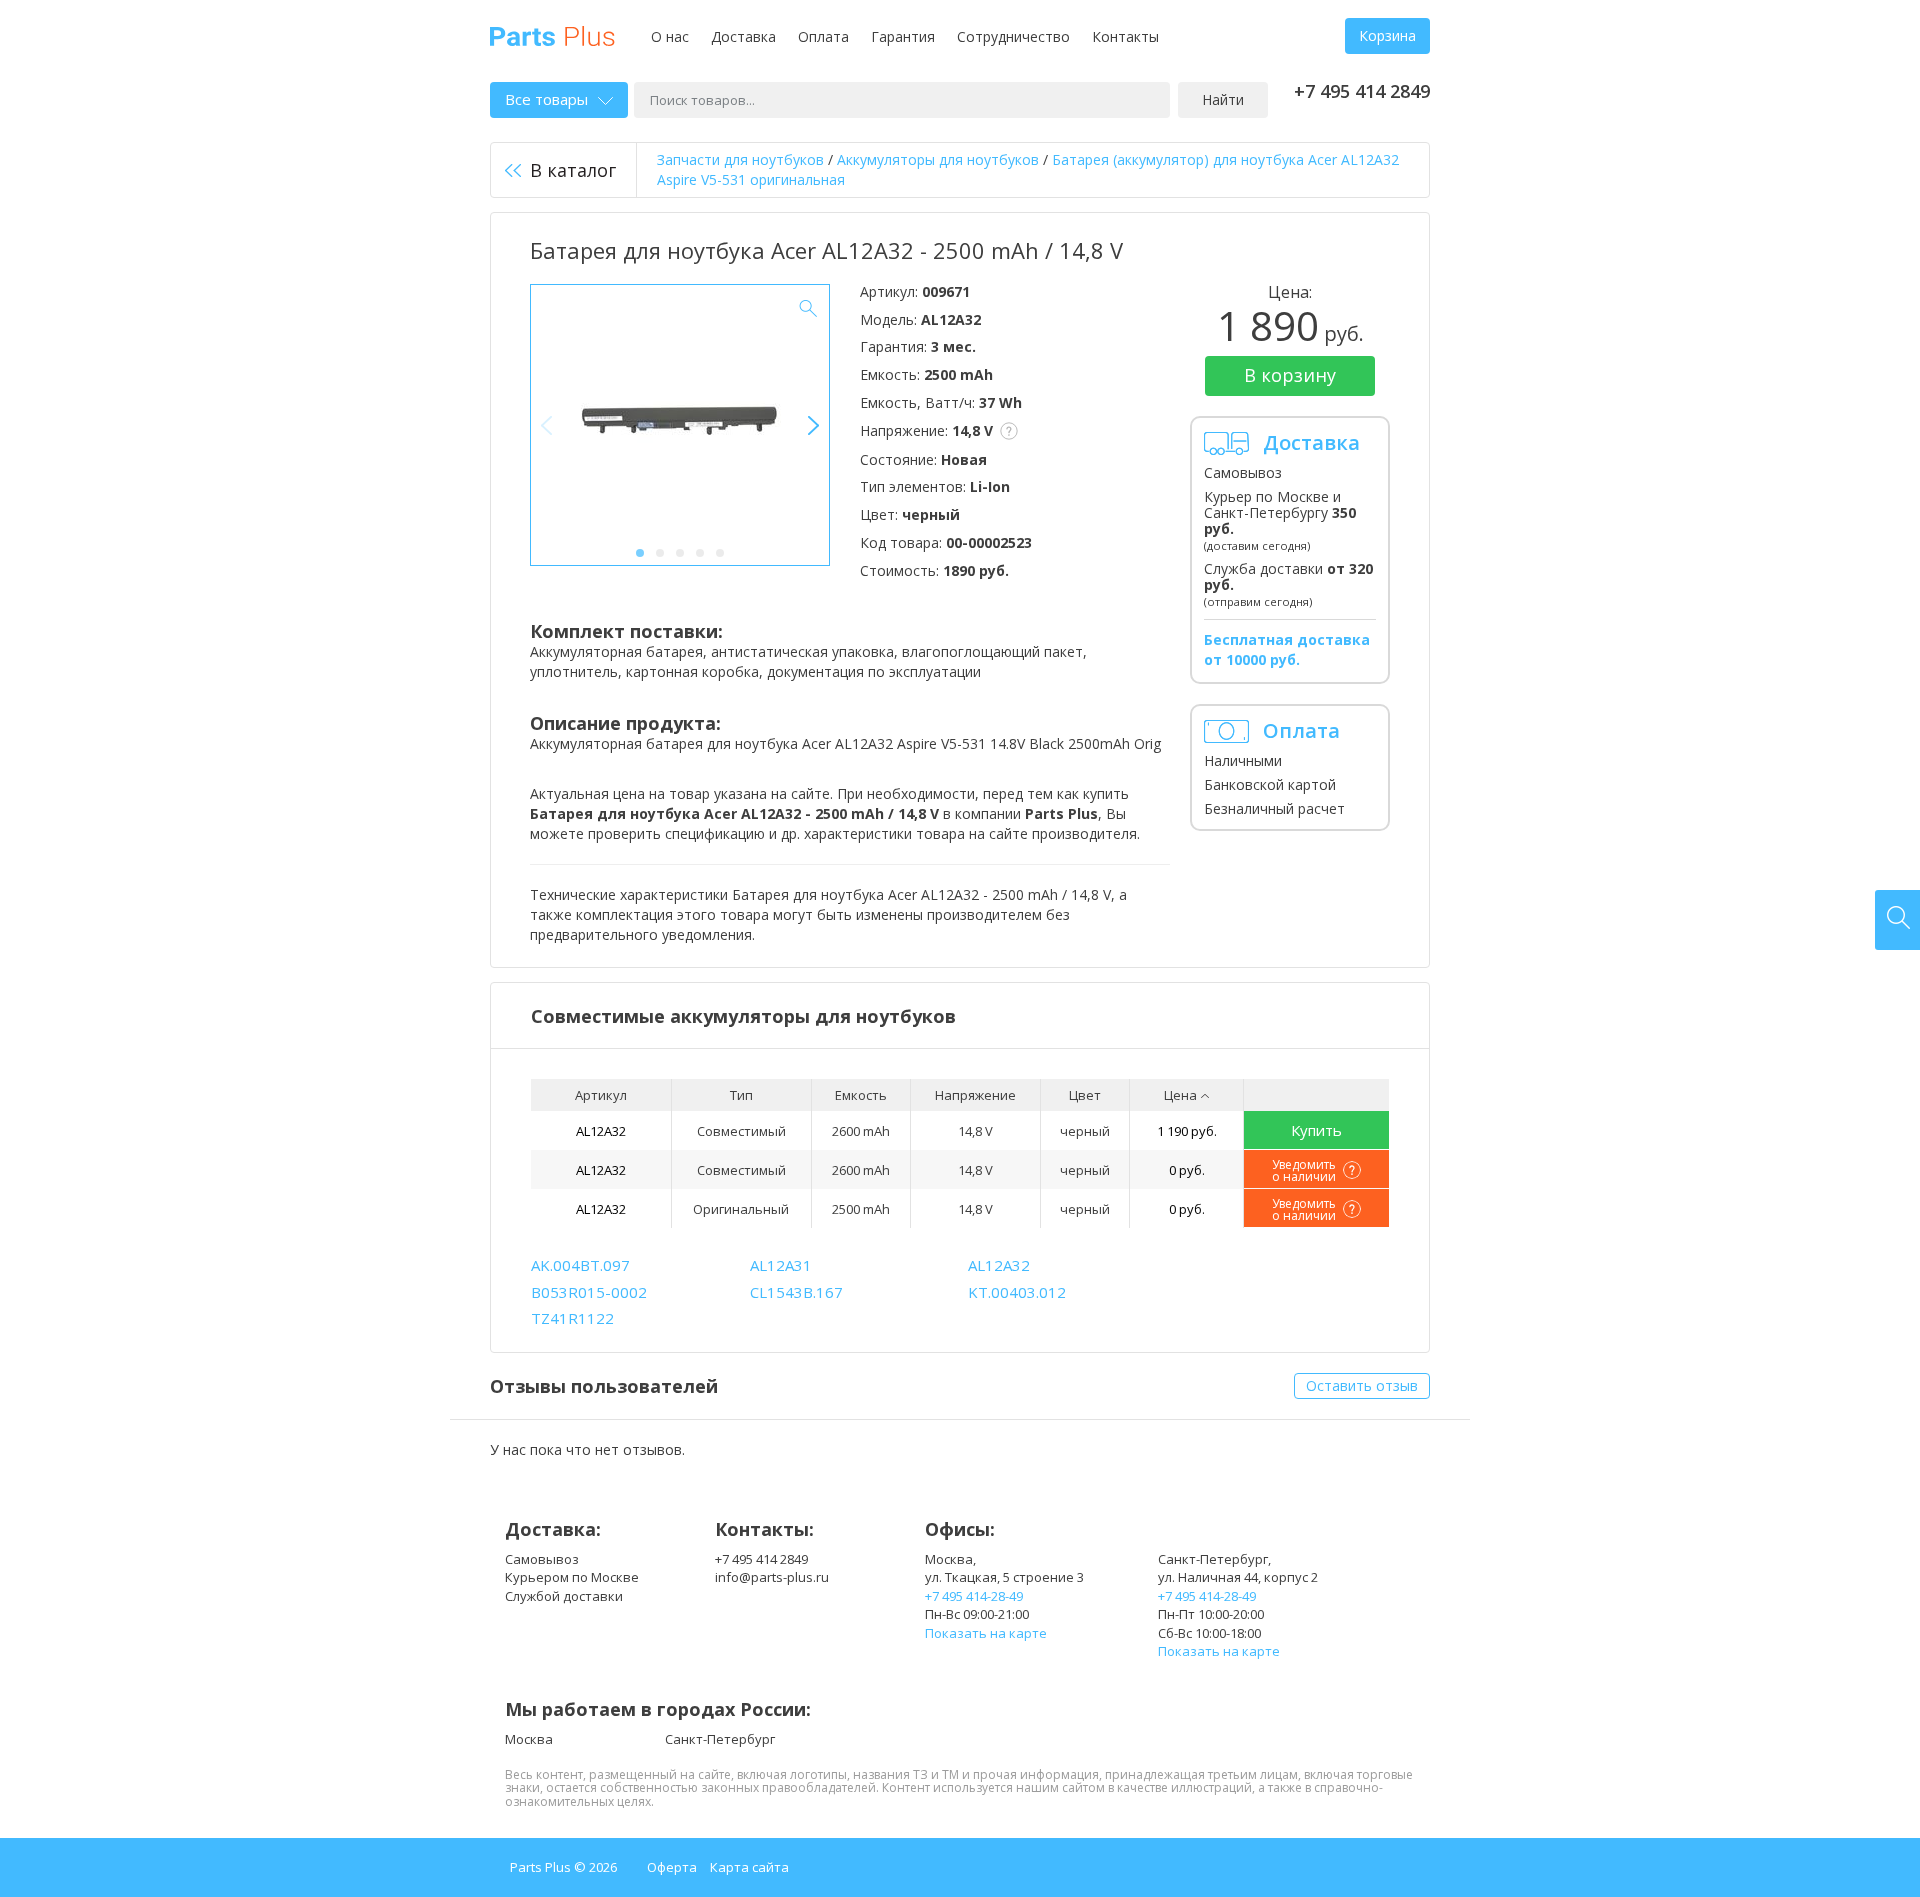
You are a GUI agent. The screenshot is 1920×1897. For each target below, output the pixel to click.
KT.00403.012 (1017, 1292)
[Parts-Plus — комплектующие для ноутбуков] (552, 34)
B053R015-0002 (589, 1292)
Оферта (672, 1867)
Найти (1223, 99)
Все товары (546, 99)
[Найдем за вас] (1897, 920)
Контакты (1125, 36)
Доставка (743, 36)
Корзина (1387, 35)
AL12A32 (601, 1131)
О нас (670, 36)
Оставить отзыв (1362, 1385)
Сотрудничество (1013, 36)
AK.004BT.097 (580, 1265)
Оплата (823, 36)
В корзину (1290, 375)
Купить (1316, 1130)
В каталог (573, 170)
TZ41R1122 (572, 1318)
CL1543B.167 (796, 1292)
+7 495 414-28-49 (974, 1596)
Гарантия (903, 36)
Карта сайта (749, 1867)
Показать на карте (986, 1633)
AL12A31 (781, 1265)
